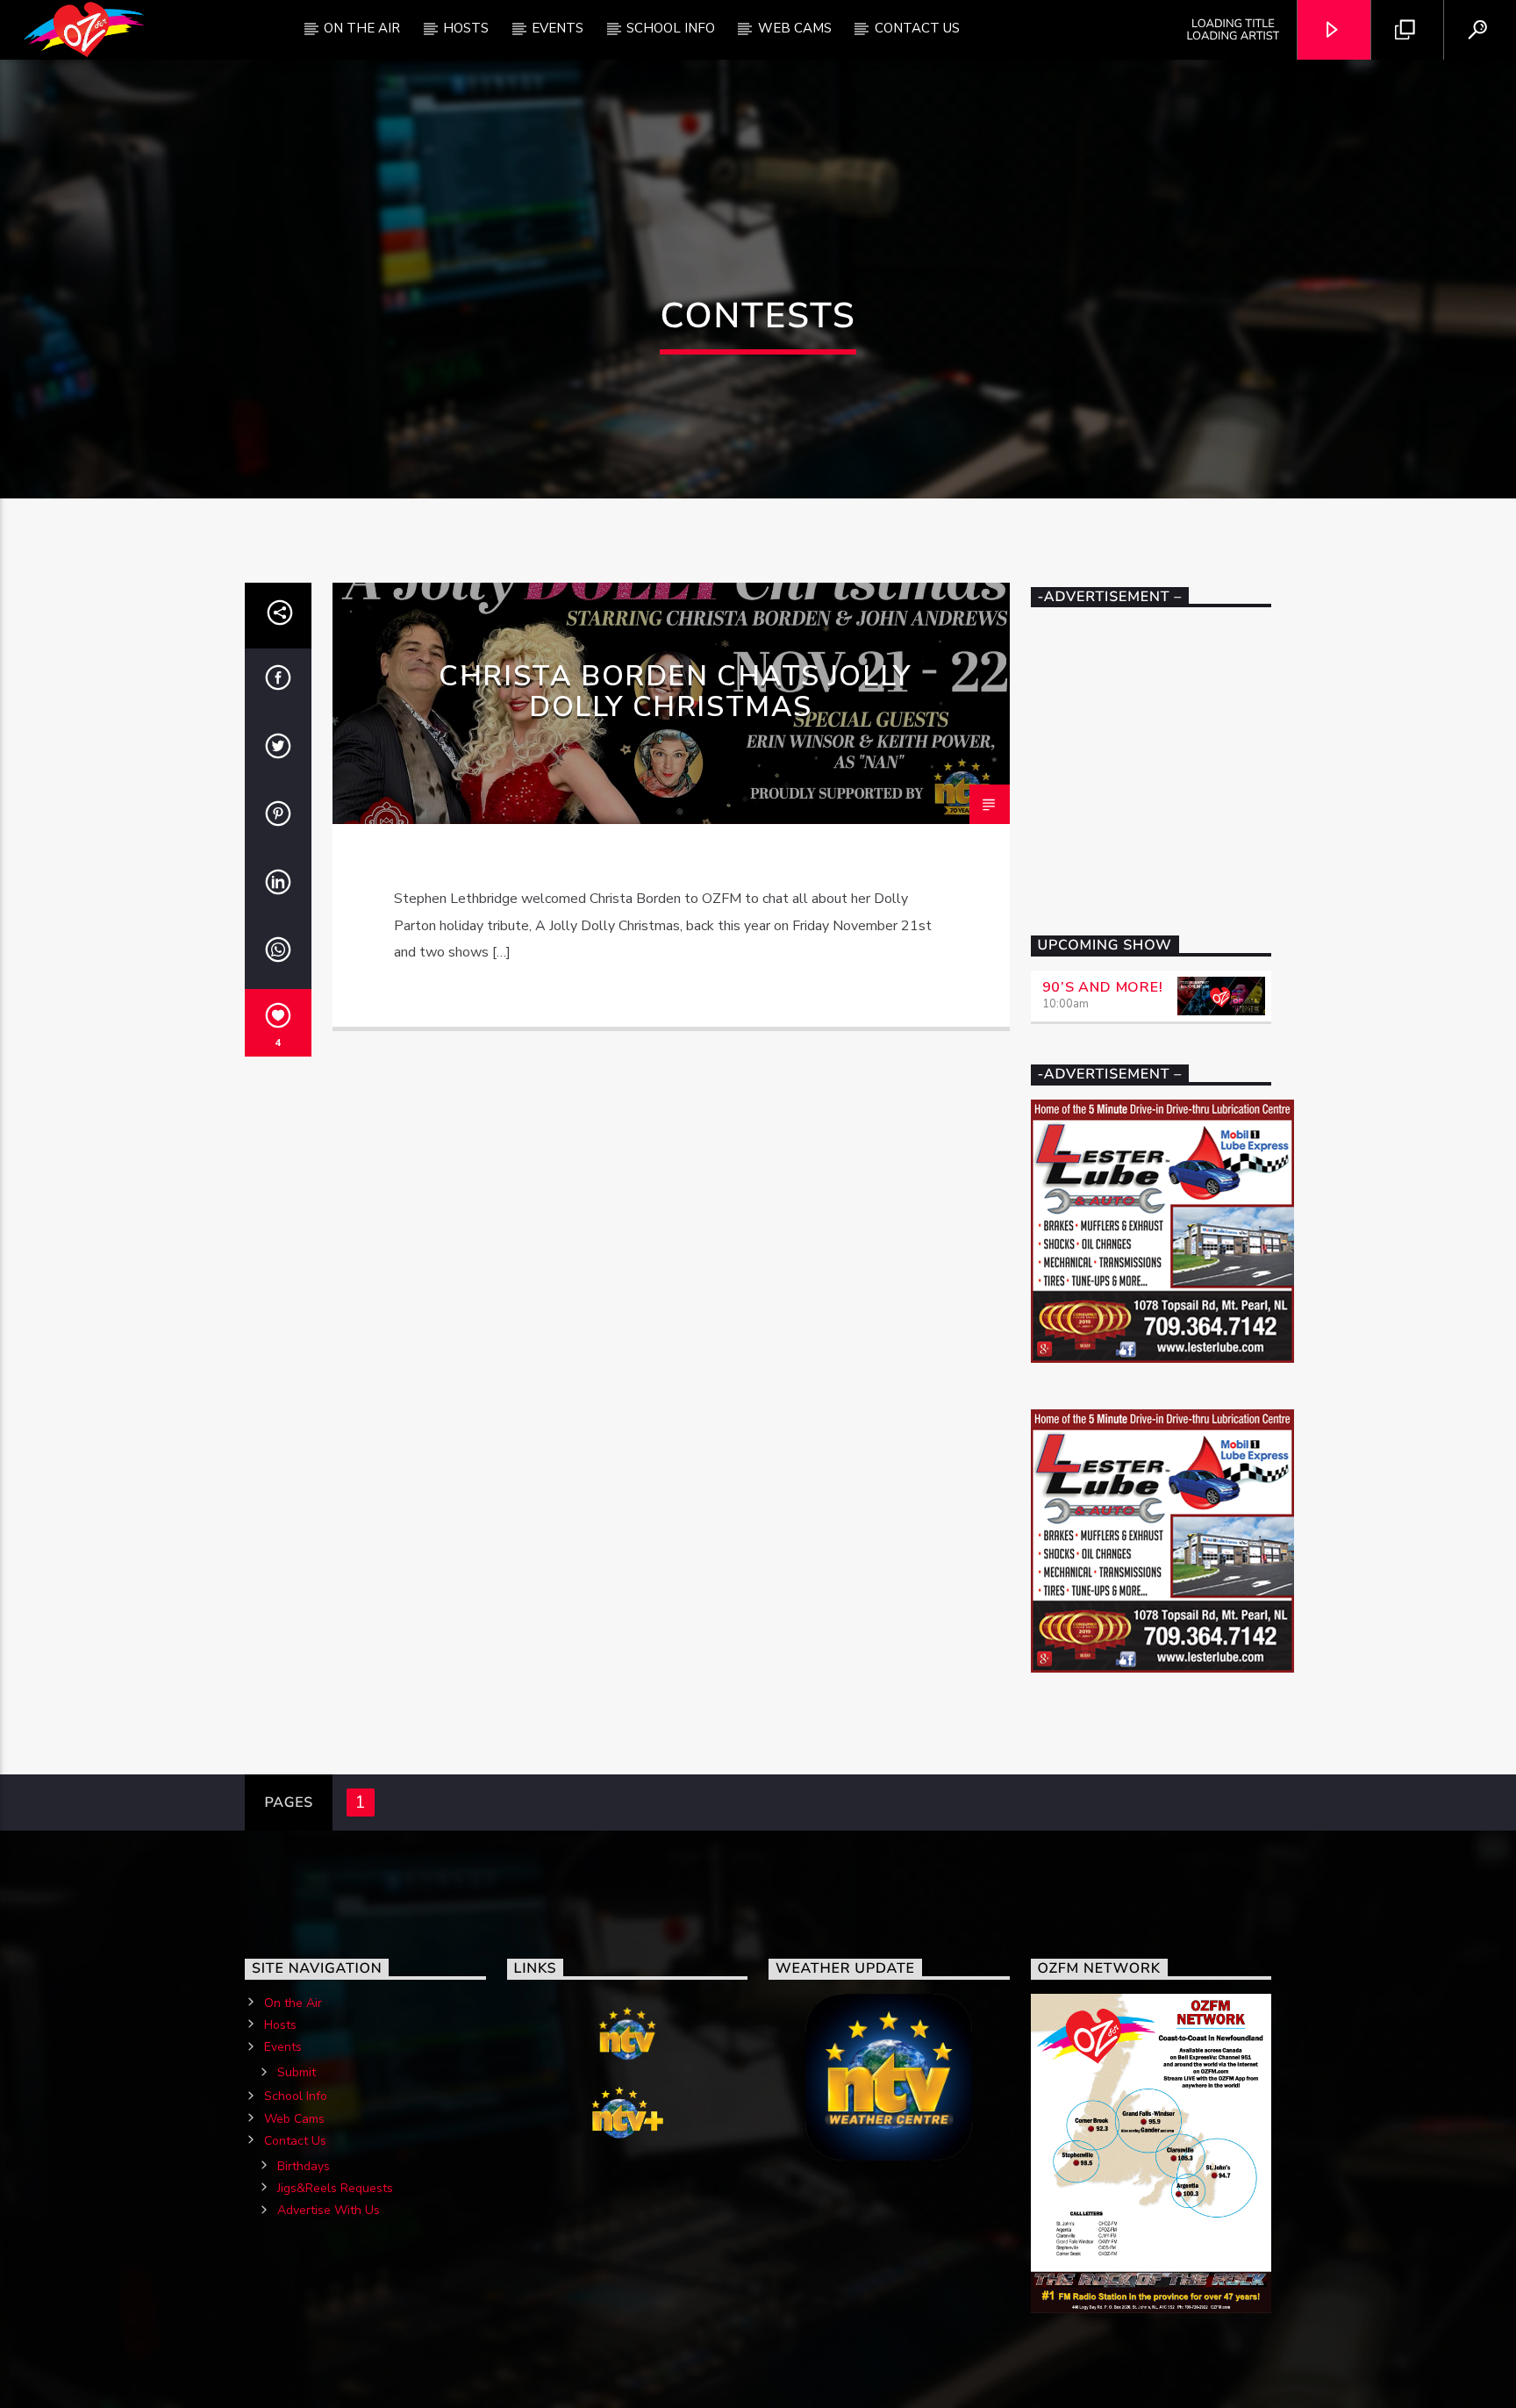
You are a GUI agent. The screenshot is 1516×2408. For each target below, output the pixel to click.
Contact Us (917, 28)
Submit (297, 2072)
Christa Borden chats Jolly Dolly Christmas (675, 692)
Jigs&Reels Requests (335, 2188)
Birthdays (304, 2166)
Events (558, 28)
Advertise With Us (329, 2210)
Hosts (466, 28)
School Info (671, 28)
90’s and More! (1103, 987)
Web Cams (795, 28)
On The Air (362, 28)
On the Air (293, 2003)
